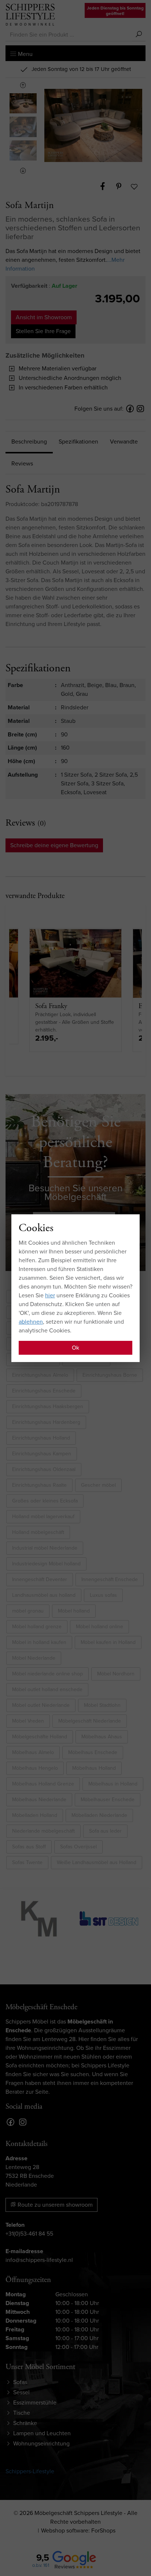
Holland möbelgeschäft (38, 1532)
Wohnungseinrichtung (41, 2443)
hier (50, 1295)
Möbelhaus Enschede (93, 1752)
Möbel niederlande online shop (47, 1674)
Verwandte (124, 442)
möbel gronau (28, 1611)
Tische (22, 2413)
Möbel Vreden (28, 1721)
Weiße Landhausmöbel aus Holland (97, 1862)
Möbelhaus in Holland (113, 1784)
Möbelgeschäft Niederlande (90, 1721)
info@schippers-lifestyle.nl (39, 2260)
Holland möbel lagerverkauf (43, 1517)
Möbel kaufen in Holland (108, 1642)
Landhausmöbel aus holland (44, 1595)
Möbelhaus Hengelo (35, 1768)
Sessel (21, 2392)
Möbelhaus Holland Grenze (43, 1784)
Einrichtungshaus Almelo (40, 1375)
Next (23, 171)
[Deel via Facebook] (106, 186)
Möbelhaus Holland (94, 1768)
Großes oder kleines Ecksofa (45, 1501)
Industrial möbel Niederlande (45, 1548)
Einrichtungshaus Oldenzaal (44, 1469)
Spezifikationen (78, 442)
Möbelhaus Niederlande (39, 1800)
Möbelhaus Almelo (33, 1752)
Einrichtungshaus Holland (41, 1438)
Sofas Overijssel (78, 1847)
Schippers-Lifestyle (30, 2471)
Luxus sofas (103, 1595)
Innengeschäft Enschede (110, 1579)
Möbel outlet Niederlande (41, 1705)
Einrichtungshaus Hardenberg (46, 1422)
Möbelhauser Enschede (108, 1800)
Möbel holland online (100, 1627)
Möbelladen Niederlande (99, 1815)
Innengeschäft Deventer (40, 1579)
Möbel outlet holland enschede (47, 1689)
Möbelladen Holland (35, 1815)
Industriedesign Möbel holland (46, 1564)
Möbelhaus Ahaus (102, 1737)
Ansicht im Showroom (44, 317)
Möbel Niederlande (34, 1658)
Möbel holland (74, 1611)
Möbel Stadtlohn (102, 1705)
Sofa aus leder (105, 1831)
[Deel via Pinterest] (122, 186)
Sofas (20, 2382)
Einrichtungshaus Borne (110, 1375)
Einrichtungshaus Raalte (39, 1485)
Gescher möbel (98, 1485)
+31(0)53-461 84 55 (29, 2234)
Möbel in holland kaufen (39, 1642)
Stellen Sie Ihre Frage (43, 331)
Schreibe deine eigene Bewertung (54, 845)
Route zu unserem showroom (54, 2205)
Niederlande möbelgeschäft (43, 1831)
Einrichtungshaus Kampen (42, 1454)
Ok (75, 1348)
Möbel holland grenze (37, 1627)
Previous (23, 85)
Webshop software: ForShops (78, 2530)
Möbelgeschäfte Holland (40, 1737)
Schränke (25, 2423)
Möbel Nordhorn (116, 1674)
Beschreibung (29, 442)
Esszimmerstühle (35, 2402)
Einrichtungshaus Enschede (44, 1391)
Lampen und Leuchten (42, 2433)
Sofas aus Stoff (29, 1847)
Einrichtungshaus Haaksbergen (48, 1406)
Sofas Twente (27, 1862)
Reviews (22, 463)
